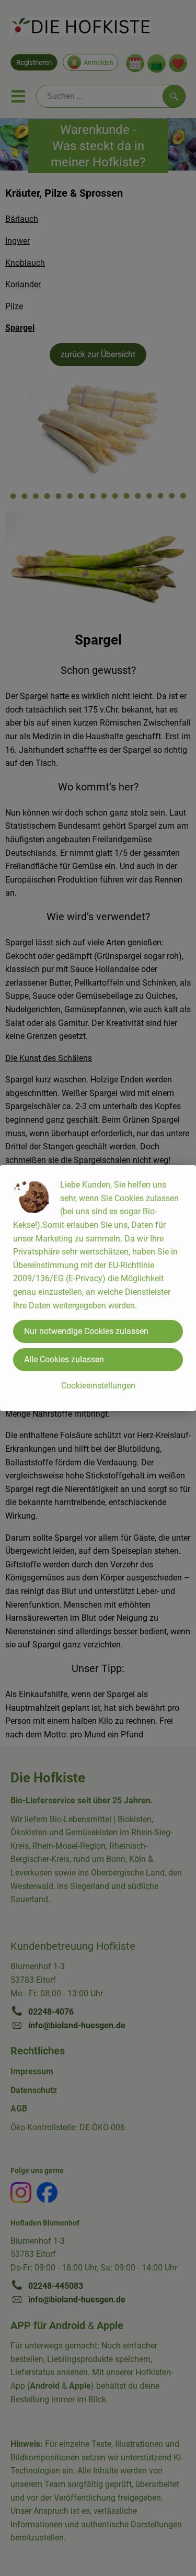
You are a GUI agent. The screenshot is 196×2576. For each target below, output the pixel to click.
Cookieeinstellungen (98, 1386)
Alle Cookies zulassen (64, 1359)
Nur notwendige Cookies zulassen (86, 1331)
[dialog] (98, 1288)
